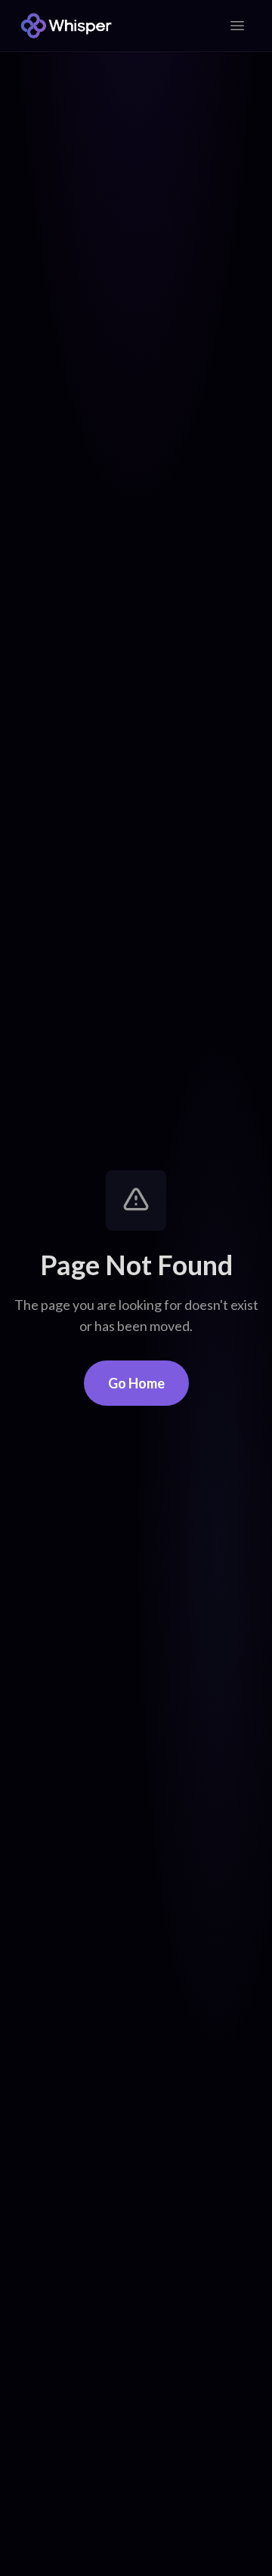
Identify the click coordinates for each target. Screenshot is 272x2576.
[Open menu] (237, 26)
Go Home (136, 1383)
